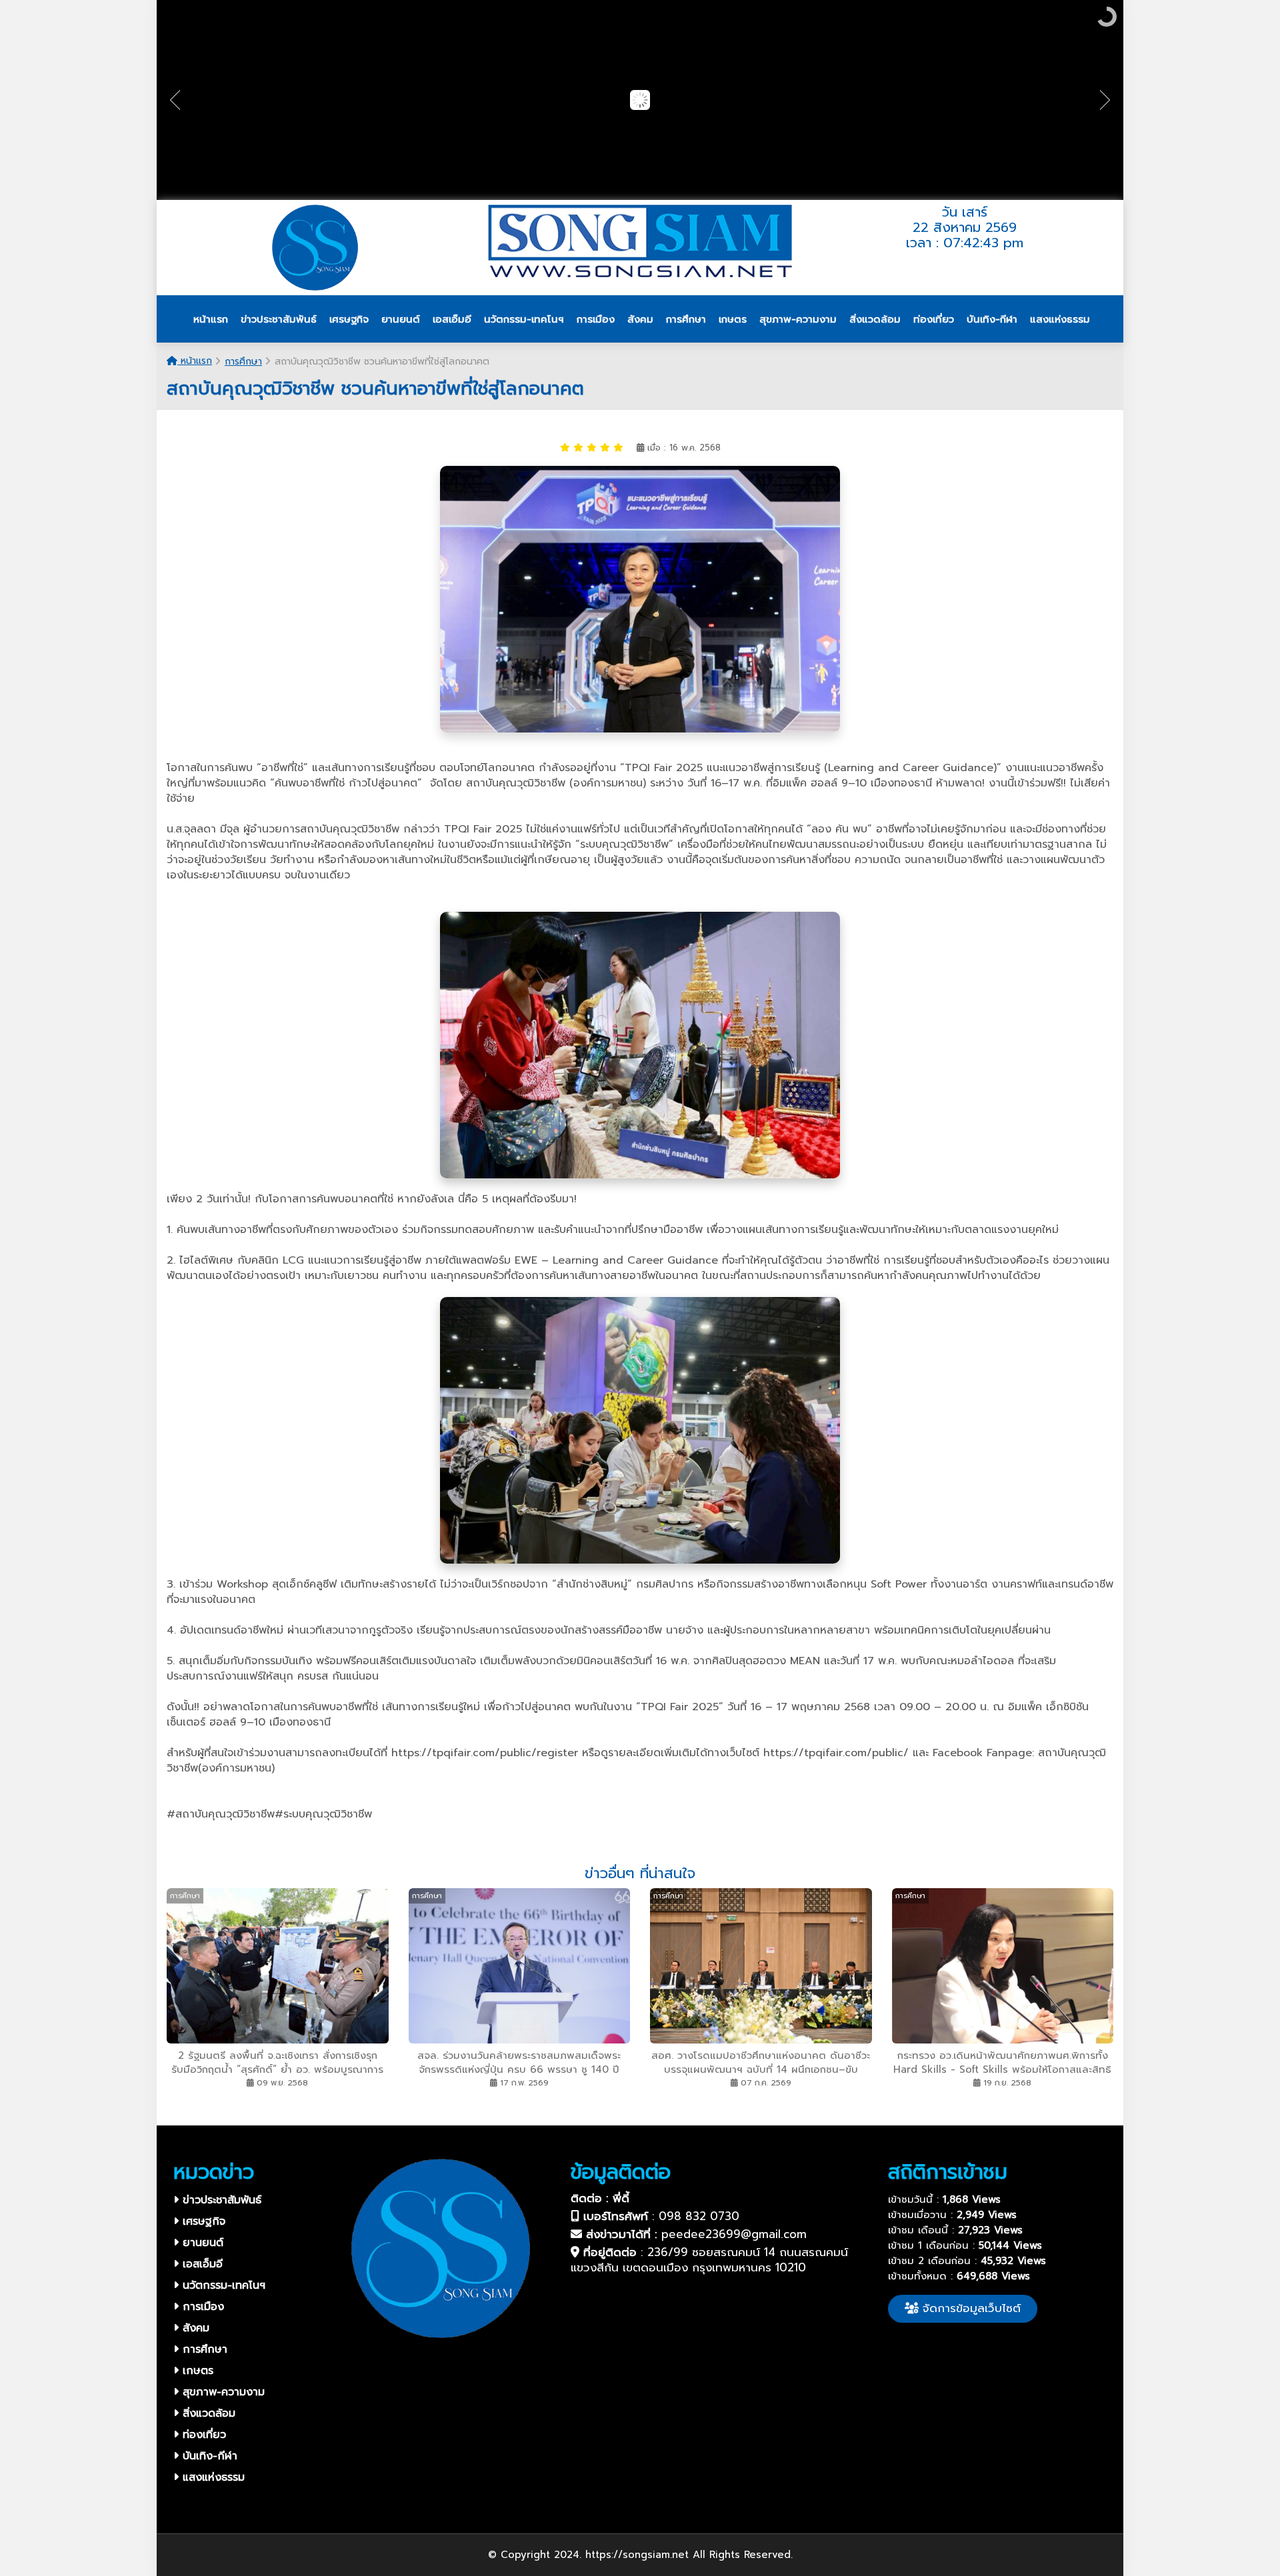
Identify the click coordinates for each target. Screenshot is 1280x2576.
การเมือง (201, 2307)
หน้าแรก (195, 361)
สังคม (194, 2328)
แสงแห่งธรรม (212, 2477)
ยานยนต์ (201, 2243)
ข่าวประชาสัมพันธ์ (220, 2200)
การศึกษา (243, 362)
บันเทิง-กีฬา (208, 2456)
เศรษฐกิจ (202, 2221)
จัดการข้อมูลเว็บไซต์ (970, 2308)
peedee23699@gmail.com (734, 2234)
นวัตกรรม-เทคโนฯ (222, 2285)
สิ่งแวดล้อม (207, 2413)
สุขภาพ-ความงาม (222, 2392)
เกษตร (196, 2371)
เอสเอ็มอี (201, 2264)
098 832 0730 (699, 2216)
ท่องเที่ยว (202, 2435)
